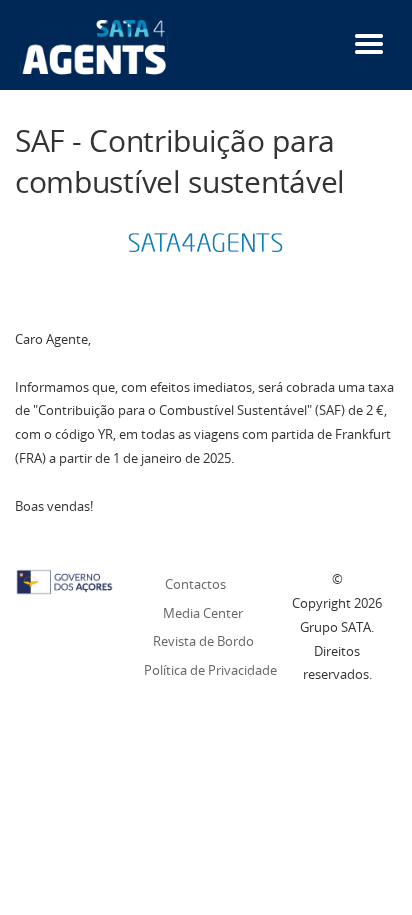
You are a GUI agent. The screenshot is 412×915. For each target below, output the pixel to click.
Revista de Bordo (203, 641)
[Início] (94, 46)
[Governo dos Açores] (64, 580)
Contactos (195, 584)
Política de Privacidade (210, 670)
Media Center (203, 613)
